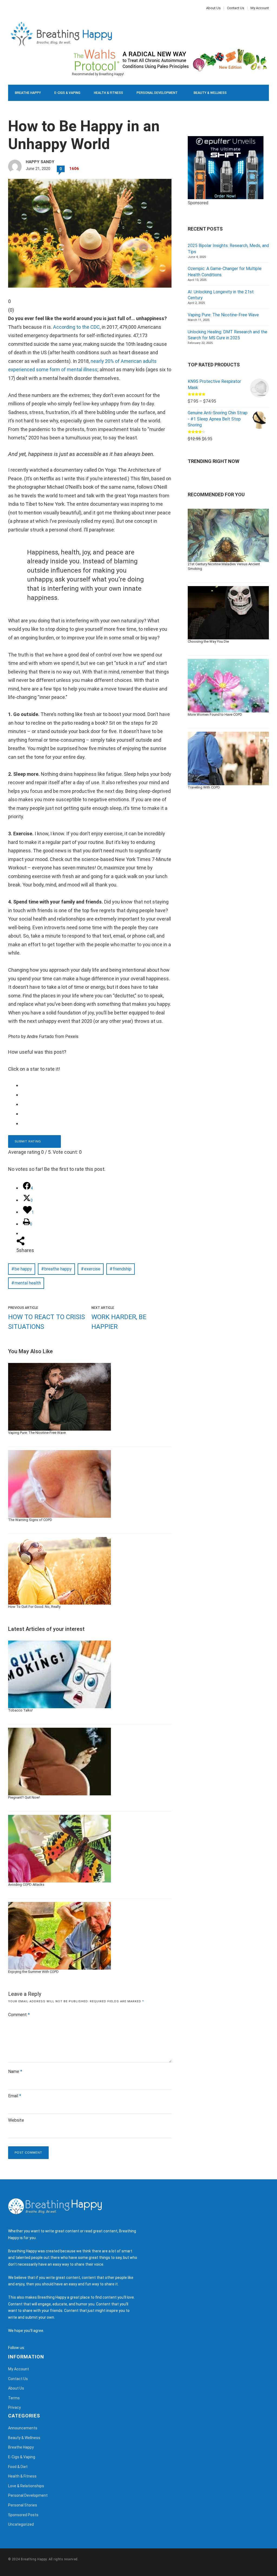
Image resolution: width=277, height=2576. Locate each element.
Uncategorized (21, 2524)
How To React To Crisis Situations (47, 1322)
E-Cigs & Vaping (67, 93)
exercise (92, 1269)
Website (16, 2120)
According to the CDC (76, 327)
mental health (28, 1283)
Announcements (23, 2428)
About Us (213, 8)
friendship (122, 1269)
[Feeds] (36, 2348)
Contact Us (236, 8)
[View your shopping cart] (253, 125)
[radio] (94, 1085)
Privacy (14, 2407)
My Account (260, 8)
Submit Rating (28, 1141)
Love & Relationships (33, 109)
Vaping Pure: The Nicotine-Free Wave (223, 315)
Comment (19, 2015)
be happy (23, 1269)
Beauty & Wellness (210, 93)
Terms (14, 2398)
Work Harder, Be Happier (119, 1322)
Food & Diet (75, 109)
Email (15, 2096)
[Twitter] (12, 8)
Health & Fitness (108, 93)
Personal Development (157, 93)
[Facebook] (9, 8)
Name (15, 2071)
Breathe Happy (28, 93)
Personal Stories (23, 2505)
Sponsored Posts (23, 2515)
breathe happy (58, 1269)
